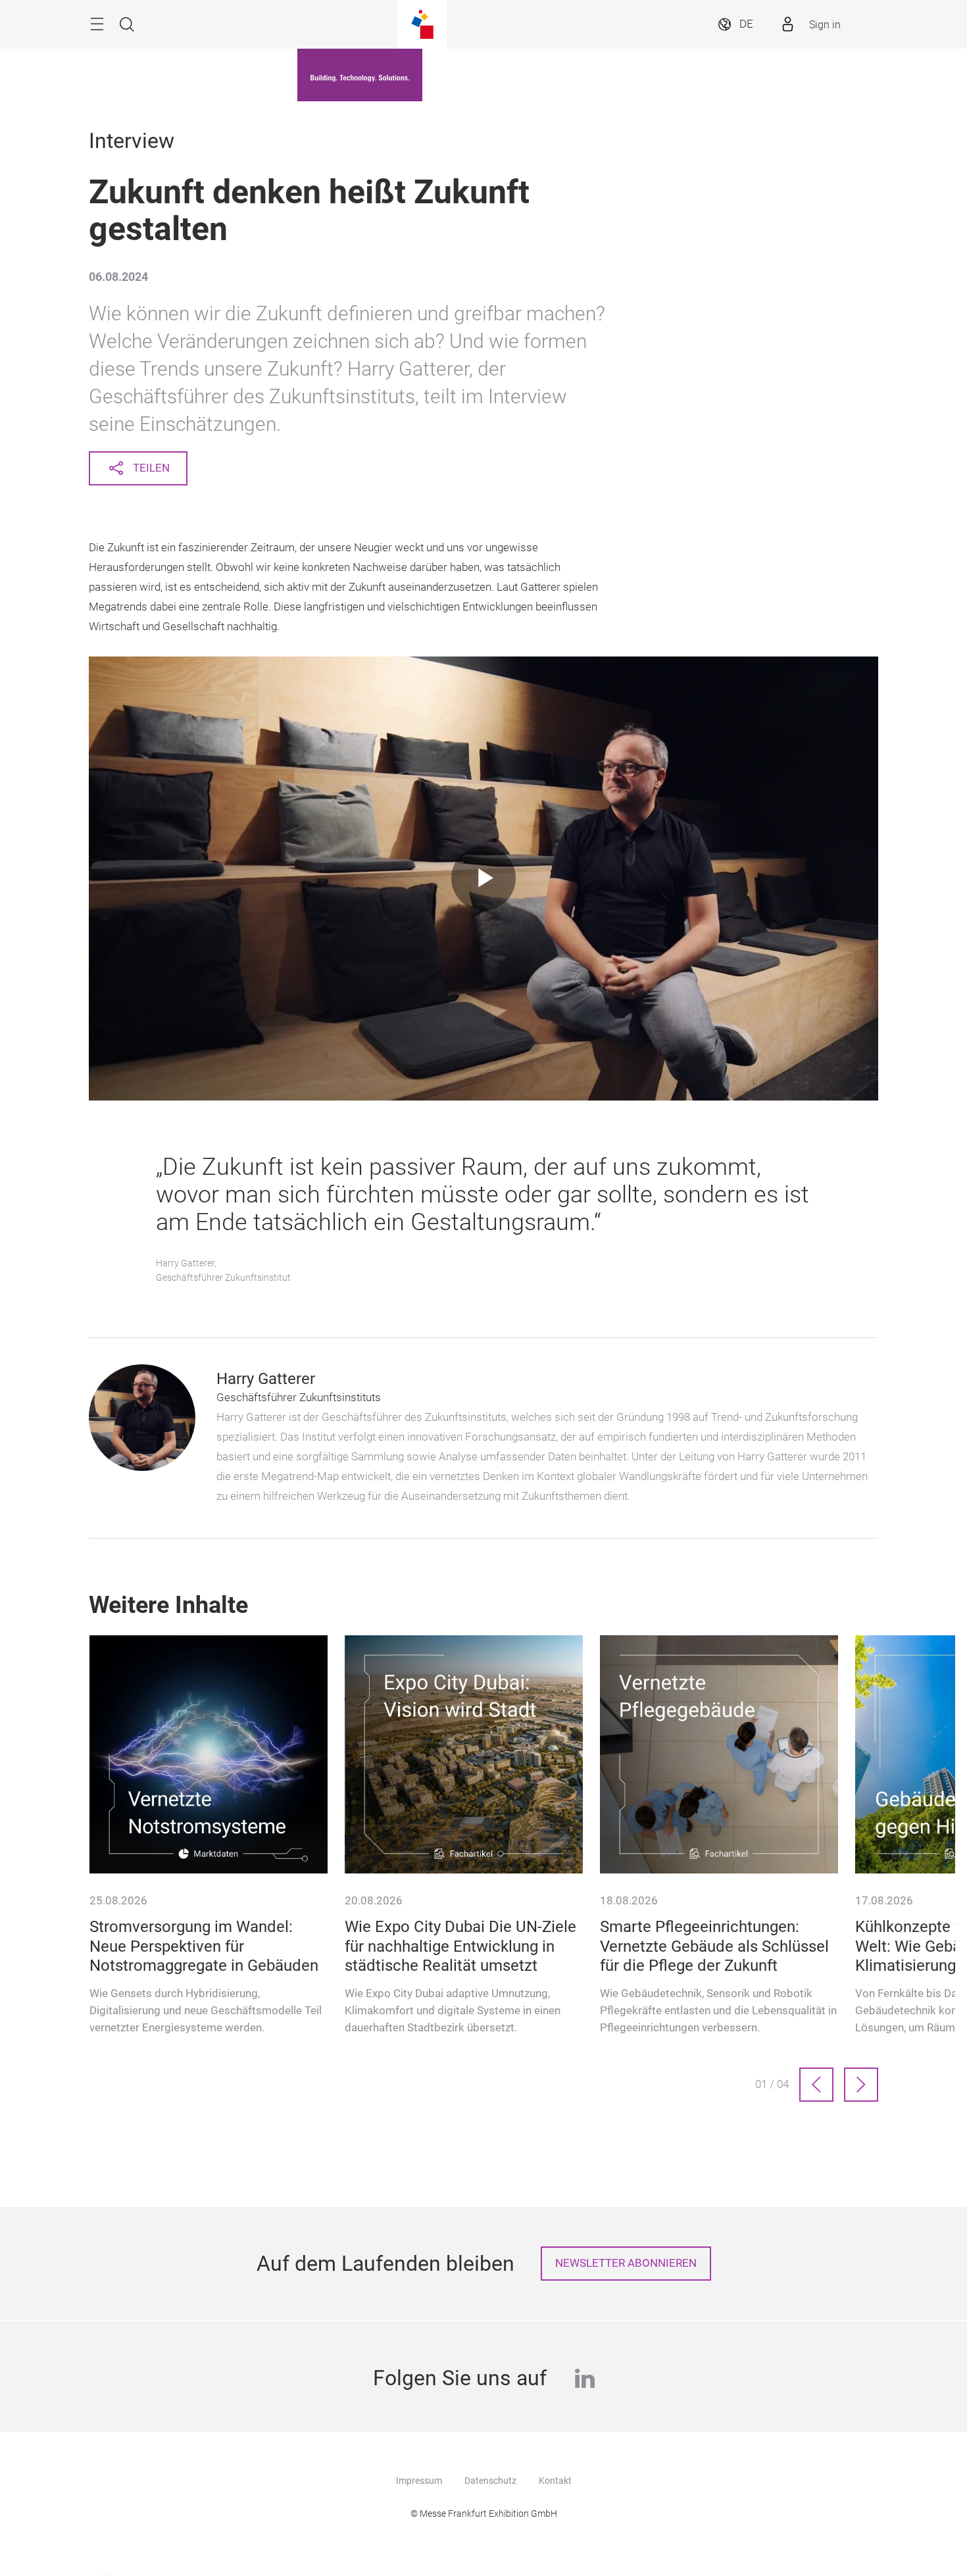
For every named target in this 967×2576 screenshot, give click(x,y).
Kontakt (555, 2481)
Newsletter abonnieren (626, 2263)
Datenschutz (490, 2481)
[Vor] (861, 2085)
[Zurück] (816, 2085)
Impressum (419, 2481)
